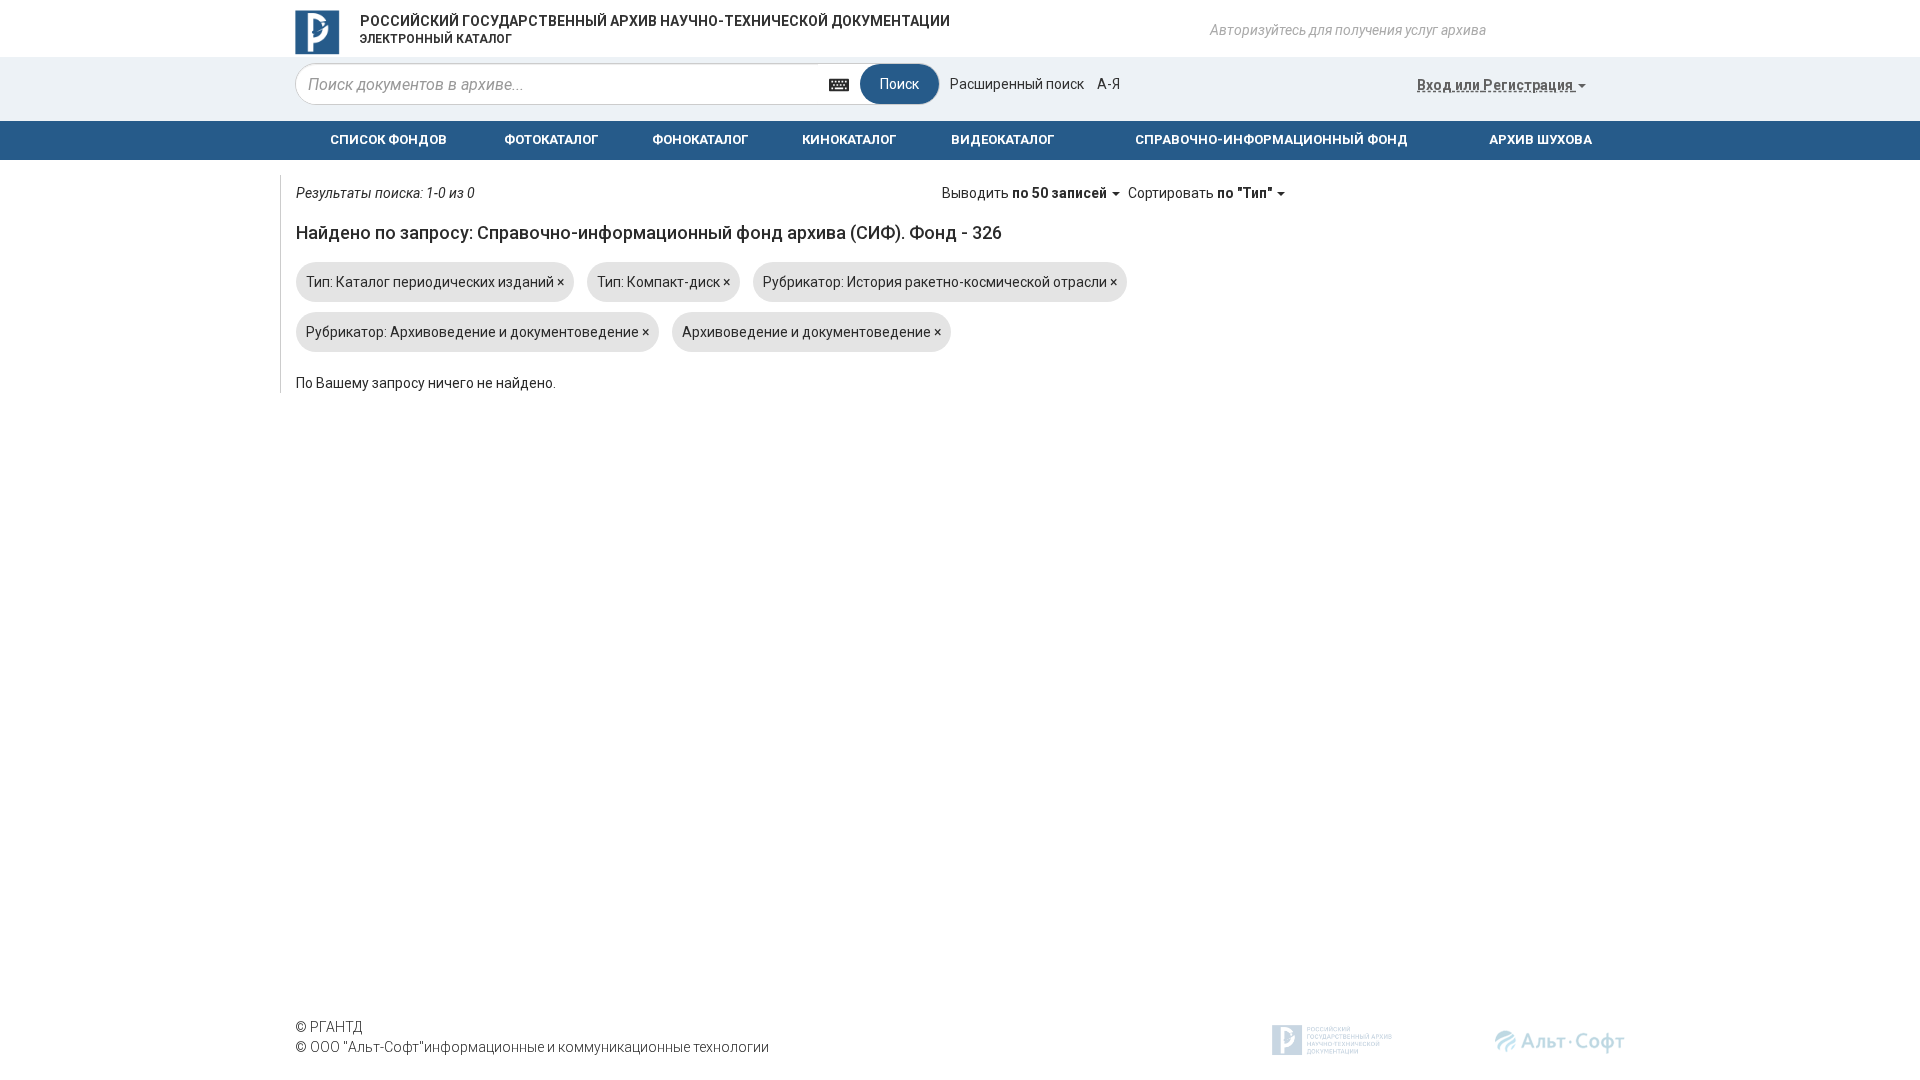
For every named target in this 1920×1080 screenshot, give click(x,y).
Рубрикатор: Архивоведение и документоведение (477, 332)
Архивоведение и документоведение (811, 332)
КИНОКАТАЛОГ (849, 139)
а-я (1108, 84)
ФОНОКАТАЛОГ (700, 139)
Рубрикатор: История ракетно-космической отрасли (940, 282)
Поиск (899, 84)
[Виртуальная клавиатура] (839, 83)
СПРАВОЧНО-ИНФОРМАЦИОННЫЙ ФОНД (1271, 139)
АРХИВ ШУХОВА (1540, 139)
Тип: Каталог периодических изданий (435, 282)
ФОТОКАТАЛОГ (551, 139)
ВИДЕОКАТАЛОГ (1002, 139)
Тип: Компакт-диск (663, 282)
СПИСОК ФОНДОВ (388, 139)
